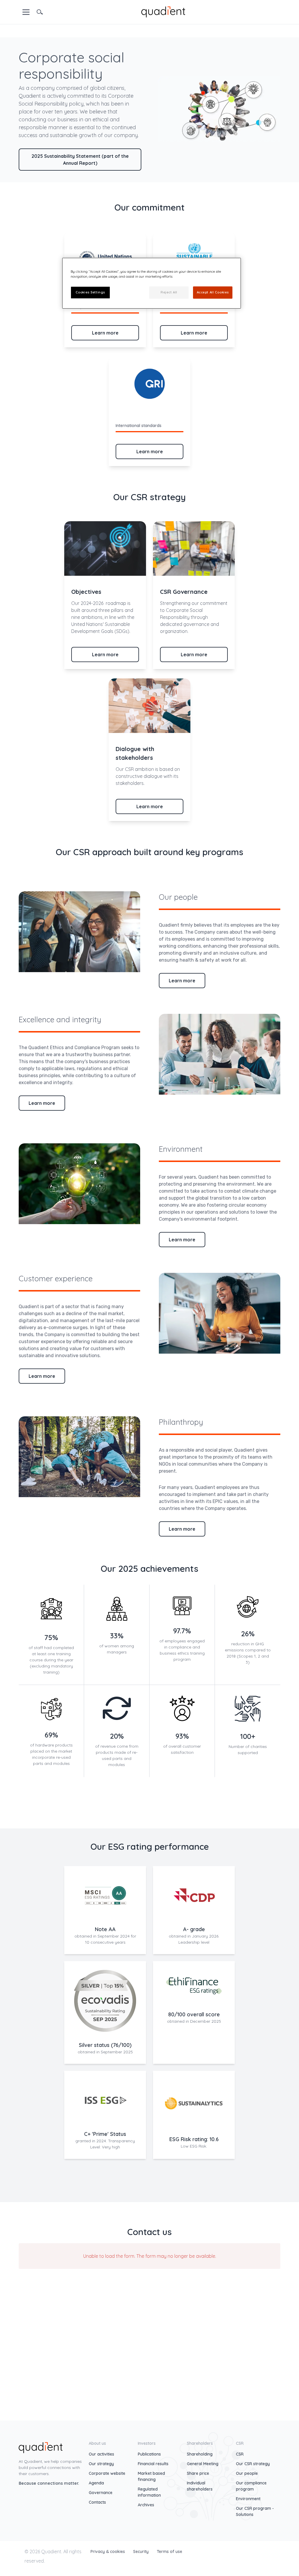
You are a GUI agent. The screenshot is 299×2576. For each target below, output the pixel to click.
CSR (240, 2454)
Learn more (105, 333)
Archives (146, 2505)
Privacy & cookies (108, 2551)
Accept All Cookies (213, 292)
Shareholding (200, 2454)
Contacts (97, 2502)
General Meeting (203, 2464)
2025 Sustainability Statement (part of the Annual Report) (80, 160)
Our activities (101, 2454)
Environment (248, 2499)
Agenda (96, 2483)
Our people (247, 2473)
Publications (149, 2454)
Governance (101, 2493)
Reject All (169, 292)
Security (141, 2551)
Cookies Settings (90, 292)
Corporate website (107, 2473)
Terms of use (170, 2551)
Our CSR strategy (253, 2464)
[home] (163, 11)
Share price (198, 2473)
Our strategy (101, 2464)
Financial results (153, 2464)
